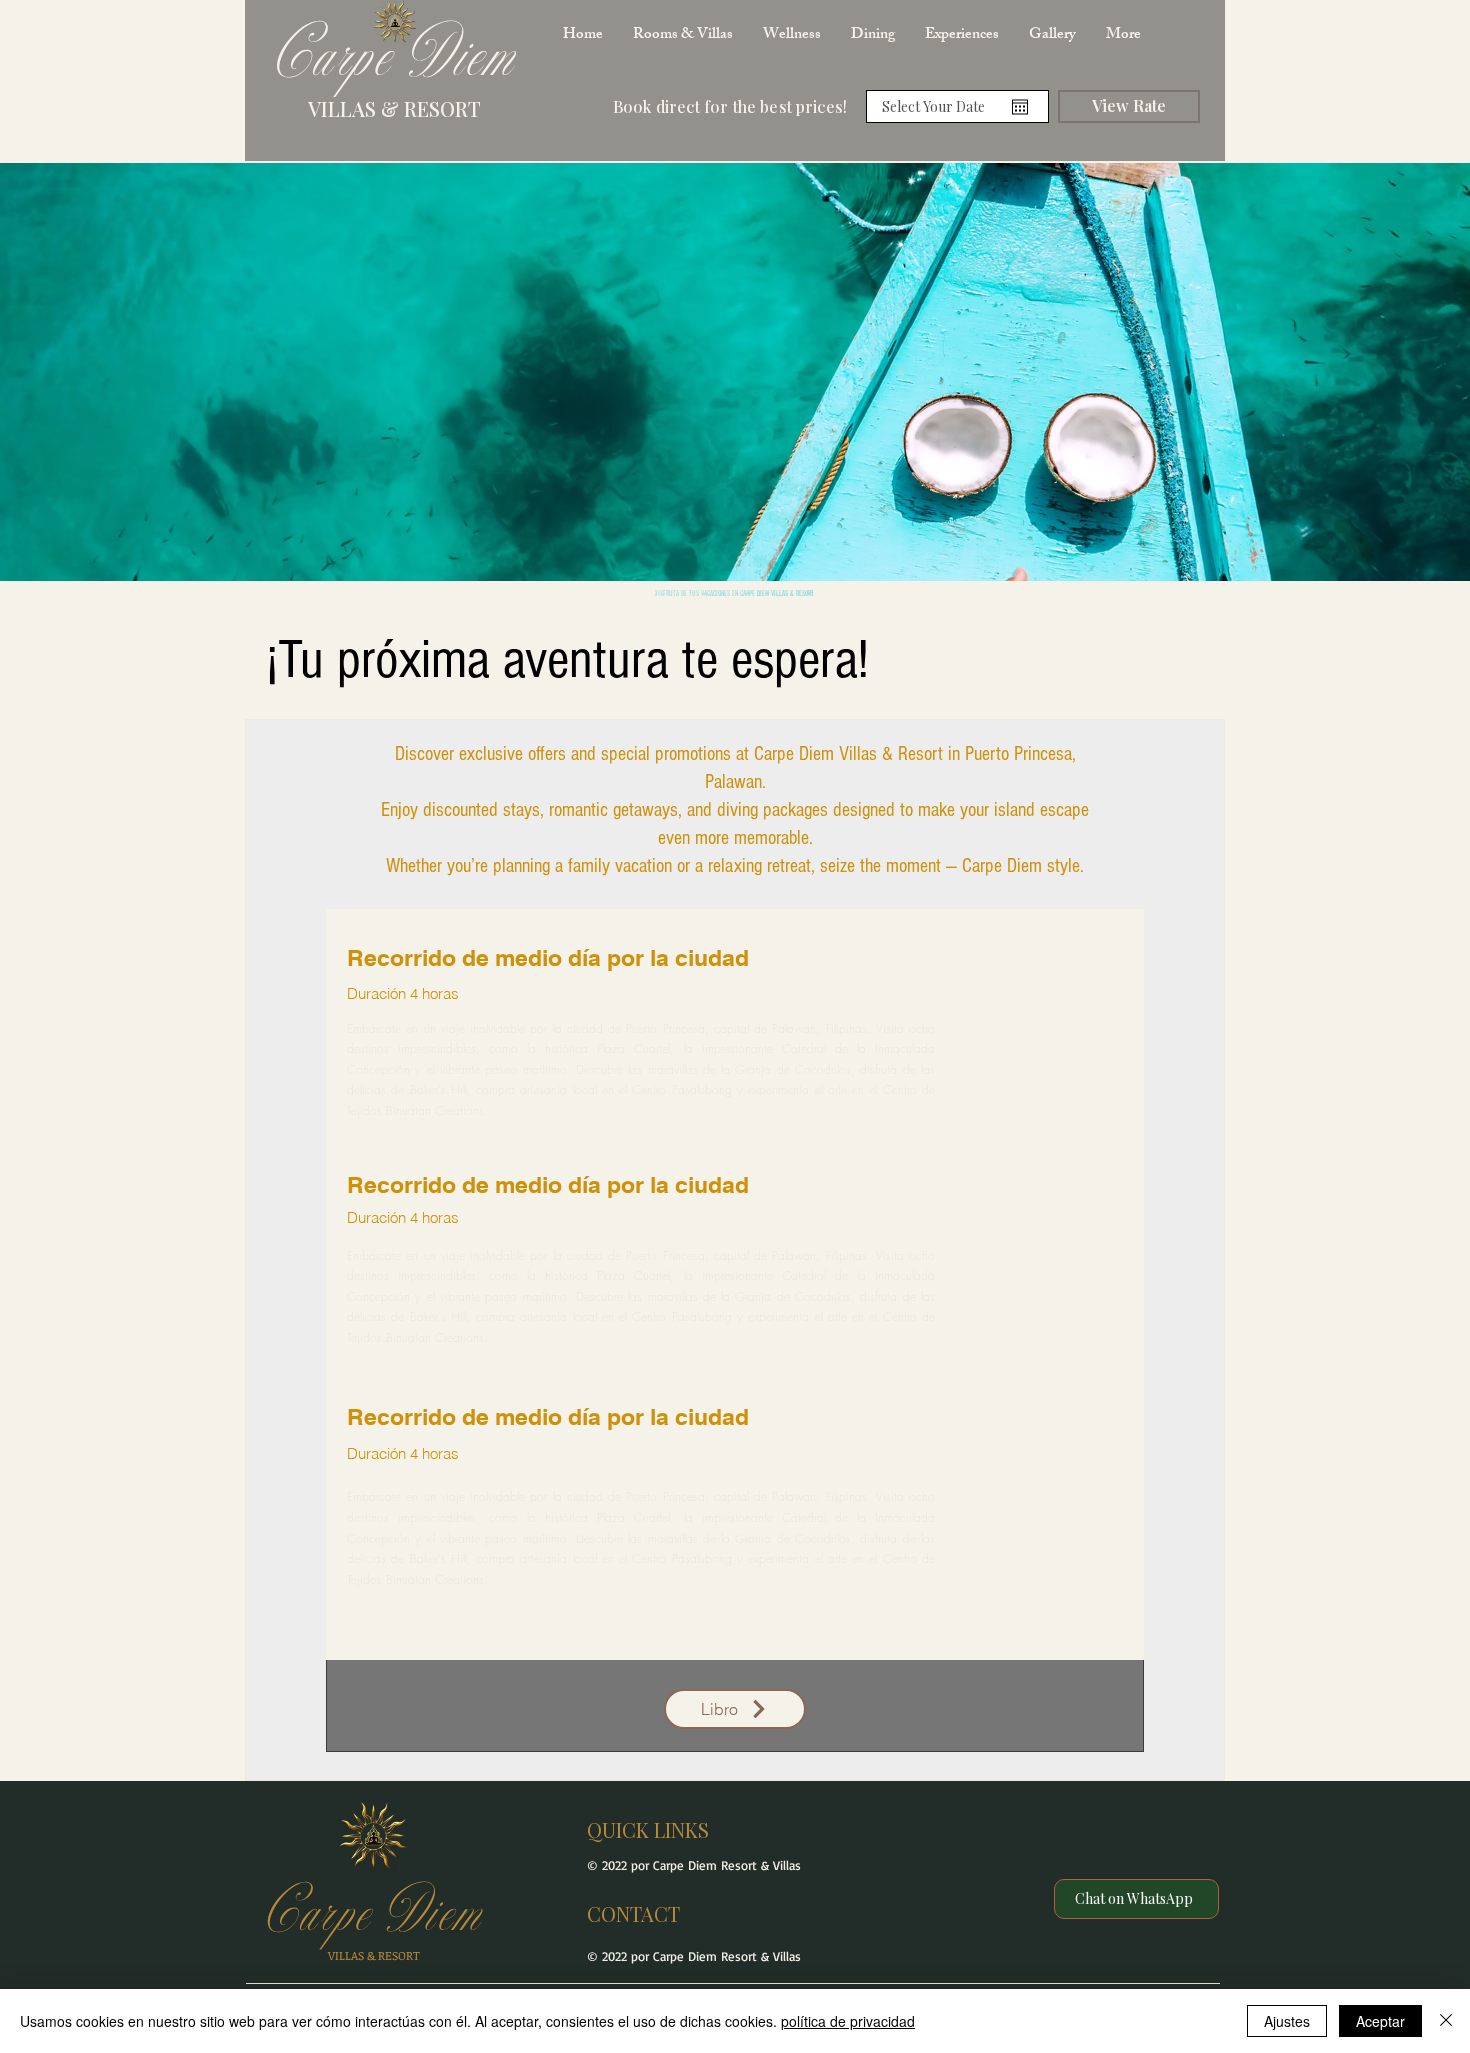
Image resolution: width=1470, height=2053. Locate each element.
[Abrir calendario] (1020, 107)
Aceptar (1380, 2021)
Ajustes (1287, 2021)
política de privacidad (848, 2021)
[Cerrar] (1446, 2021)
